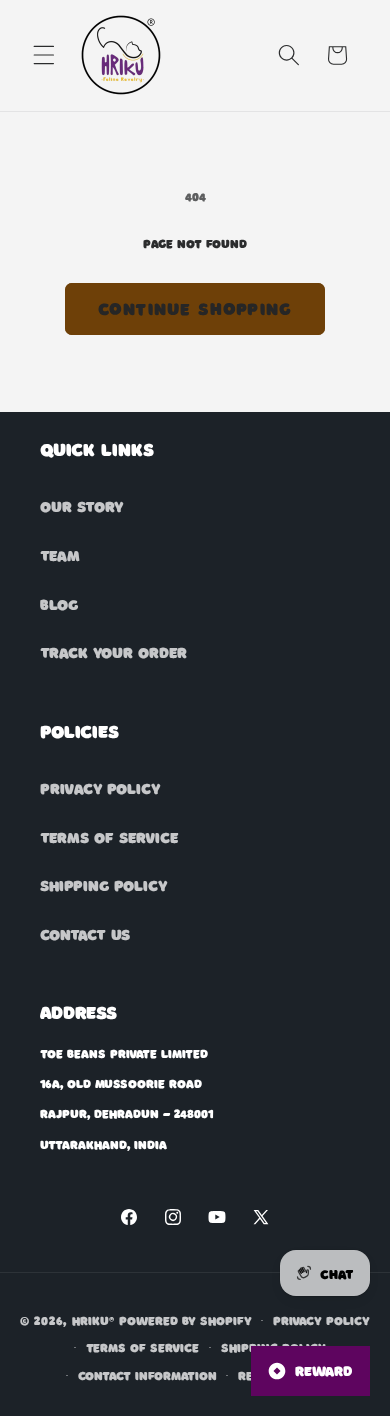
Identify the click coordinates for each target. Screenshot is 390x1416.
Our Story (81, 506)
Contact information (147, 1375)
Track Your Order (113, 652)
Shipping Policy (103, 885)
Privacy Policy (100, 788)
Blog (59, 604)
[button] (44, 55)
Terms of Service (109, 837)
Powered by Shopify (185, 1320)
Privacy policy (321, 1320)
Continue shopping (195, 308)
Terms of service (142, 1347)
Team (60, 555)
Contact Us (85, 934)
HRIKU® (93, 1320)
